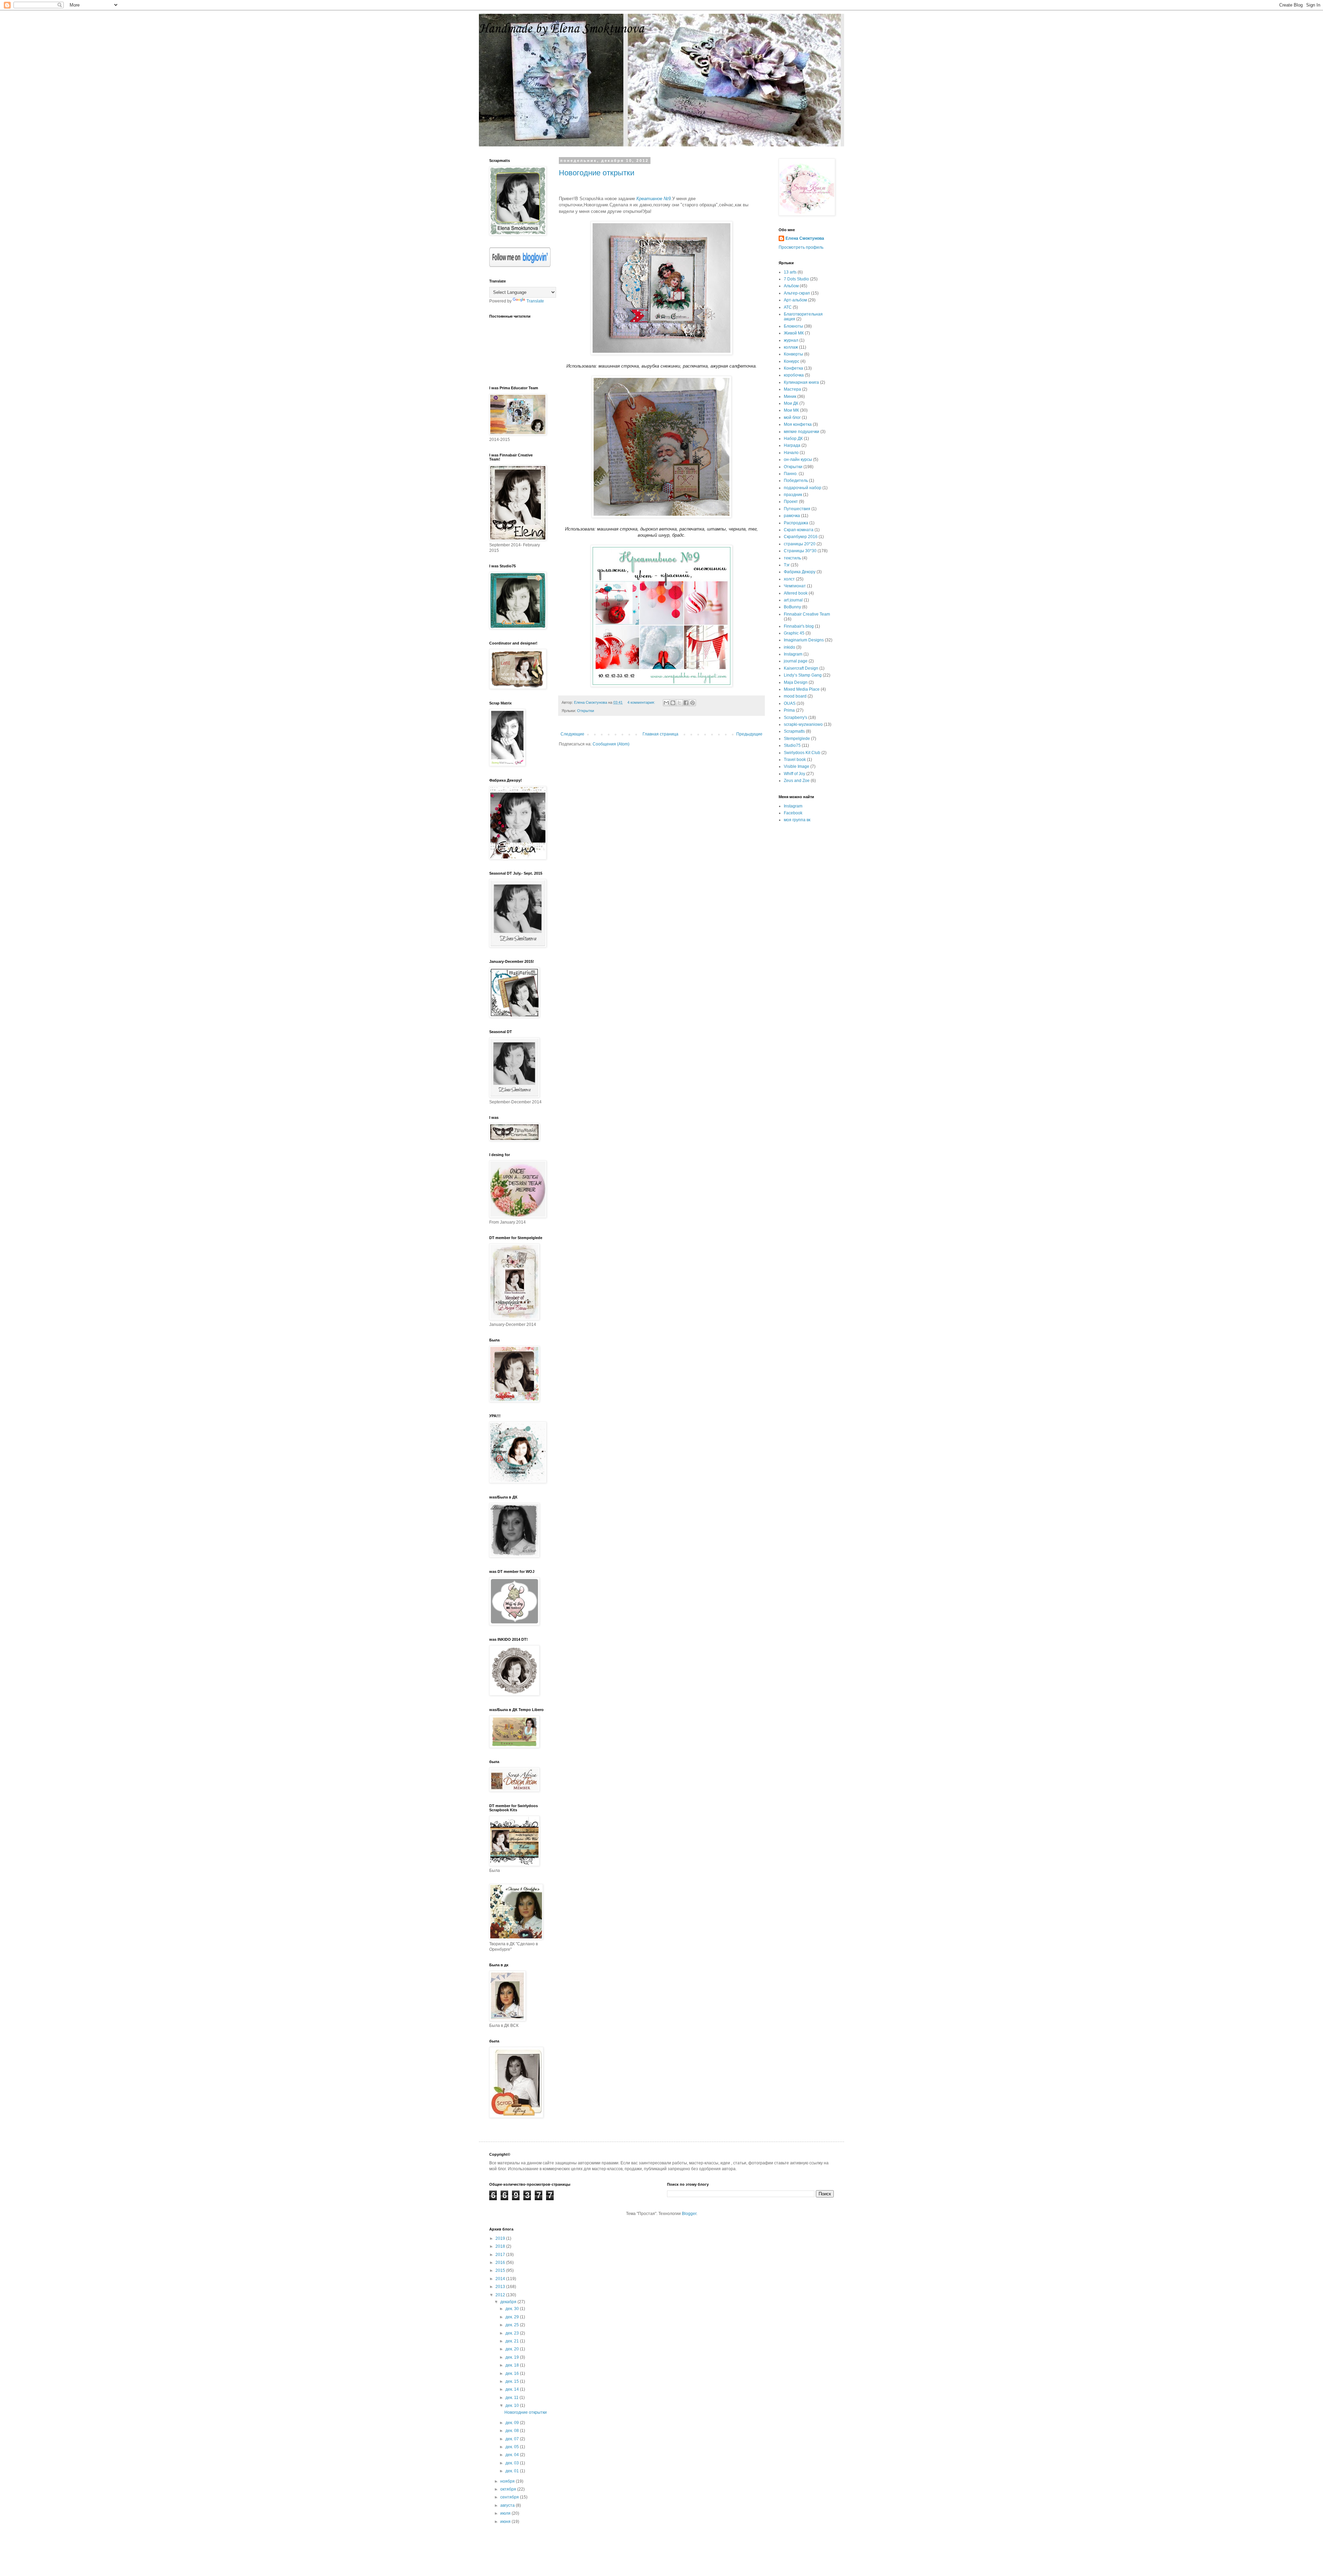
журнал (791, 340)
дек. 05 (513, 2447)
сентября (510, 2497)
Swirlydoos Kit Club (802, 753)
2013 (501, 2287)
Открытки (586, 711)
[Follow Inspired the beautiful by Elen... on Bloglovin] (520, 266)
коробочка (794, 375)
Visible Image (797, 766)
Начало (791, 453)
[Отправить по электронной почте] (666, 703)
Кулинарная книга (801, 382)
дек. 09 (513, 2423)
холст (789, 579)
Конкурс (792, 361)
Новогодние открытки (597, 173)
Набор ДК (793, 439)
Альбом (791, 286)
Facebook (793, 813)
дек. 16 (513, 2373)
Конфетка (793, 368)
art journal (793, 600)
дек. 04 (513, 2455)
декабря (509, 2302)
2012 (501, 2295)
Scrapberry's (796, 718)
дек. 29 (513, 2317)
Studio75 (792, 745)
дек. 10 (513, 2405)
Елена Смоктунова (805, 238)
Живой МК (794, 333)
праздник (793, 495)
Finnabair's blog (799, 626)
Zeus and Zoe (797, 781)
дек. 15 (513, 2381)
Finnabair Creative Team (807, 614)
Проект (791, 502)
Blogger (689, 2214)
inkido (789, 647)
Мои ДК (791, 403)
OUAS (790, 703)
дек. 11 (512, 2398)
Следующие (572, 734)
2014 (501, 2279)
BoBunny (792, 607)
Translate (535, 301)
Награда (792, 445)
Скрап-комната (799, 530)
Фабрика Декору (800, 572)
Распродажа (796, 523)
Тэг (787, 565)
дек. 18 (513, 2365)
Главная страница (660, 734)
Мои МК (791, 410)
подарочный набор (803, 488)
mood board (795, 696)
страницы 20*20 (800, 544)
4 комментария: (642, 702)
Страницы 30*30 (800, 551)
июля (506, 2513)
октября (509, 2489)
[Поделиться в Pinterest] (693, 703)
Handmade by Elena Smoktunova (561, 29)
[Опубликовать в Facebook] (686, 703)
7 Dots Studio (796, 279)
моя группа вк (797, 820)
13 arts (790, 272)
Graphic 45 (794, 633)
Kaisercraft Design (801, 668)
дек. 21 (513, 2341)
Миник (790, 396)
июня (506, 2522)
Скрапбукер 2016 (801, 537)
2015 (501, 2270)
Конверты (793, 354)
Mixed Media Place (802, 689)
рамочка (792, 516)
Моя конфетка (798, 424)
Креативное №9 (654, 199)
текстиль (792, 558)
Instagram (793, 654)
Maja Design (796, 682)
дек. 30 (513, 2309)
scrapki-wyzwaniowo (803, 724)
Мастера (792, 389)
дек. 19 (513, 2357)
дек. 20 (513, 2349)
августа (508, 2505)
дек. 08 (513, 2431)
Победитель (796, 481)
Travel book (795, 760)
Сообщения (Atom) (611, 744)
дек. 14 (513, 2389)
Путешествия (797, 509)
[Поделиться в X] (679, 703)
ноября (508, 2481)
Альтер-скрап (797, 293)
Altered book (796, 593)
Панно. (791, 474)
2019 (501, 2238)
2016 (501, 2263)
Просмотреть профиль (801, 247)
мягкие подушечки (802, 432)
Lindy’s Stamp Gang (803, 675)
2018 (501, 2246)
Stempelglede (797, 739)
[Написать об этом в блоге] (673, 703)
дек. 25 (513, 2325)
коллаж (791, 347)
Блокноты (793, 326)
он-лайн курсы (798, 460)
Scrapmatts (794, 731)
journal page (796, 661)
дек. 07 (513, 2439)
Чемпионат (795, 586)
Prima (789, 710)
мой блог (792, 418)
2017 (501, 2255)
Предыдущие (749, 734)
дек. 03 (513, 2463)
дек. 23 (513, 2333)
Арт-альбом (795, 300)
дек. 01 (513, 2471)
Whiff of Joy (794, 774)
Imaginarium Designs (804, 640)
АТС (788, 307)
